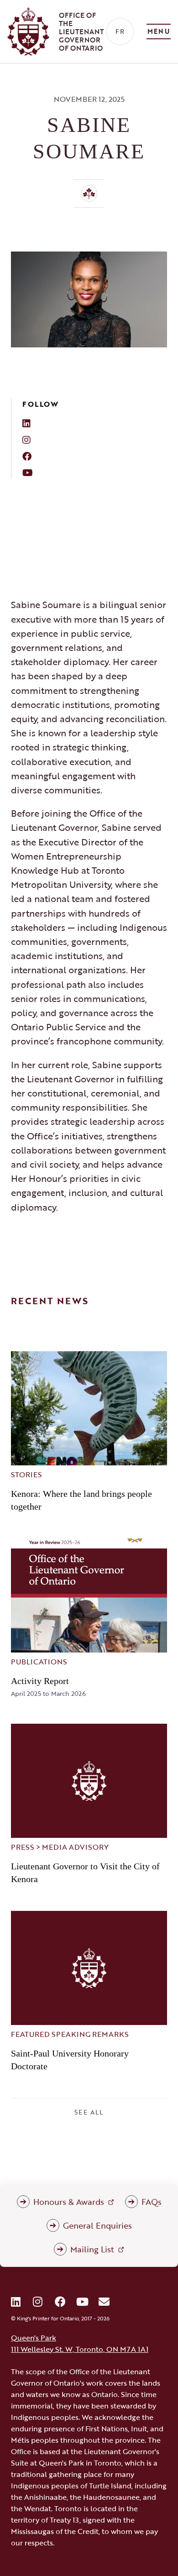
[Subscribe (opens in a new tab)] (104, 2302)
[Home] (89, 194)
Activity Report (40, 1681)
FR (120, 31)
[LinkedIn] (95, 423)
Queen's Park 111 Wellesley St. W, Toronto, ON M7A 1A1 (80, 2343)
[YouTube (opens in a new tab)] (82, 2302)
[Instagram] (95, 440)
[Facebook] (95, 456)
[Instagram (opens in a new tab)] (38, 2302)
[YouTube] (95, 472)
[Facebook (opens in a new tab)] (60, 2302)
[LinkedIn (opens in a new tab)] (16, 2302)
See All (89, 2112)
